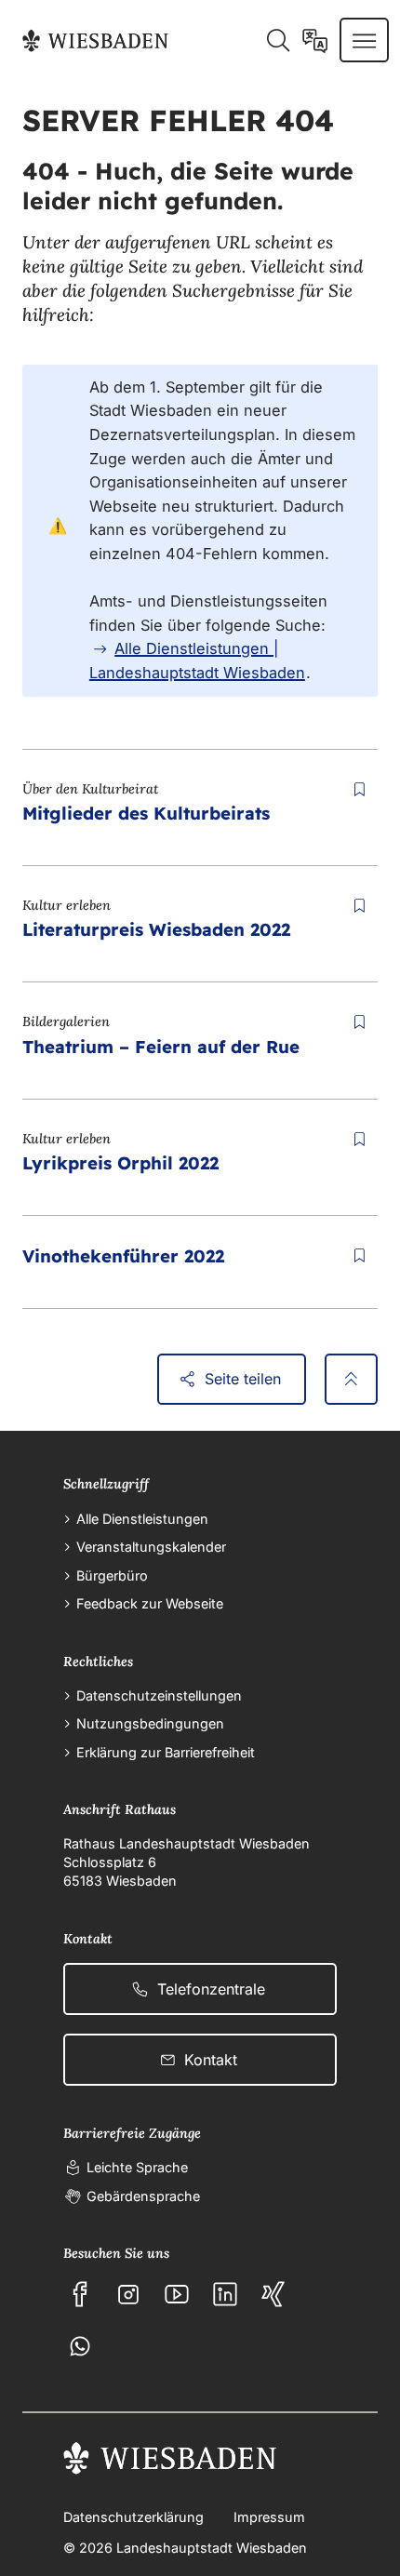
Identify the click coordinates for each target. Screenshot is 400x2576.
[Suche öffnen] (278, 40)
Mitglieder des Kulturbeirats (146, 813)
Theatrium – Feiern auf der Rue (161, 1047)
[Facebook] (80, 2294)
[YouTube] (177, 2294)
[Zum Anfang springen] (351, 1380)
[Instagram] (128, 2294)
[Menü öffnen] (364, 40)
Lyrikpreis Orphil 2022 (120, 1163)
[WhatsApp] (80, 2346)
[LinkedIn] (225, 2294)
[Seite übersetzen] (315, 40)
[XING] (273, 2294)
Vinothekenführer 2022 (123, 1256)
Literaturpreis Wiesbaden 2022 (156, 929)
